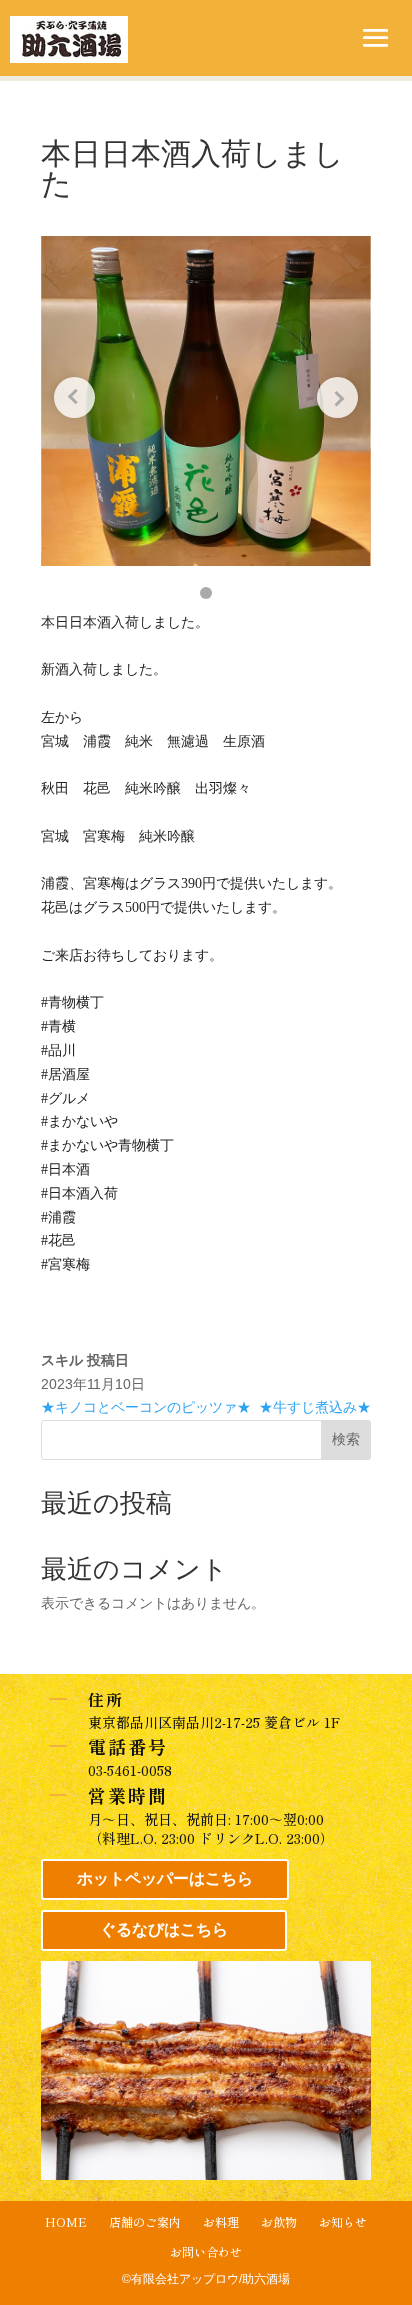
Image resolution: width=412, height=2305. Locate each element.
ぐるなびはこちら (164, 1930)
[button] (206, 593)
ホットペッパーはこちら (165, 1879)
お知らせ (343, 2222)
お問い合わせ (206, 2252)
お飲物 (279, 2222)
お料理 (221, 2222)
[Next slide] (337, 397)
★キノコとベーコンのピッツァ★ (146, 1407)
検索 (346, 1439)
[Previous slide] (74, 397)
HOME (66, 2222)
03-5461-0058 (130, 1770)
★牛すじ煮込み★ (315, 1407)
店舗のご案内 (145, 2222)
